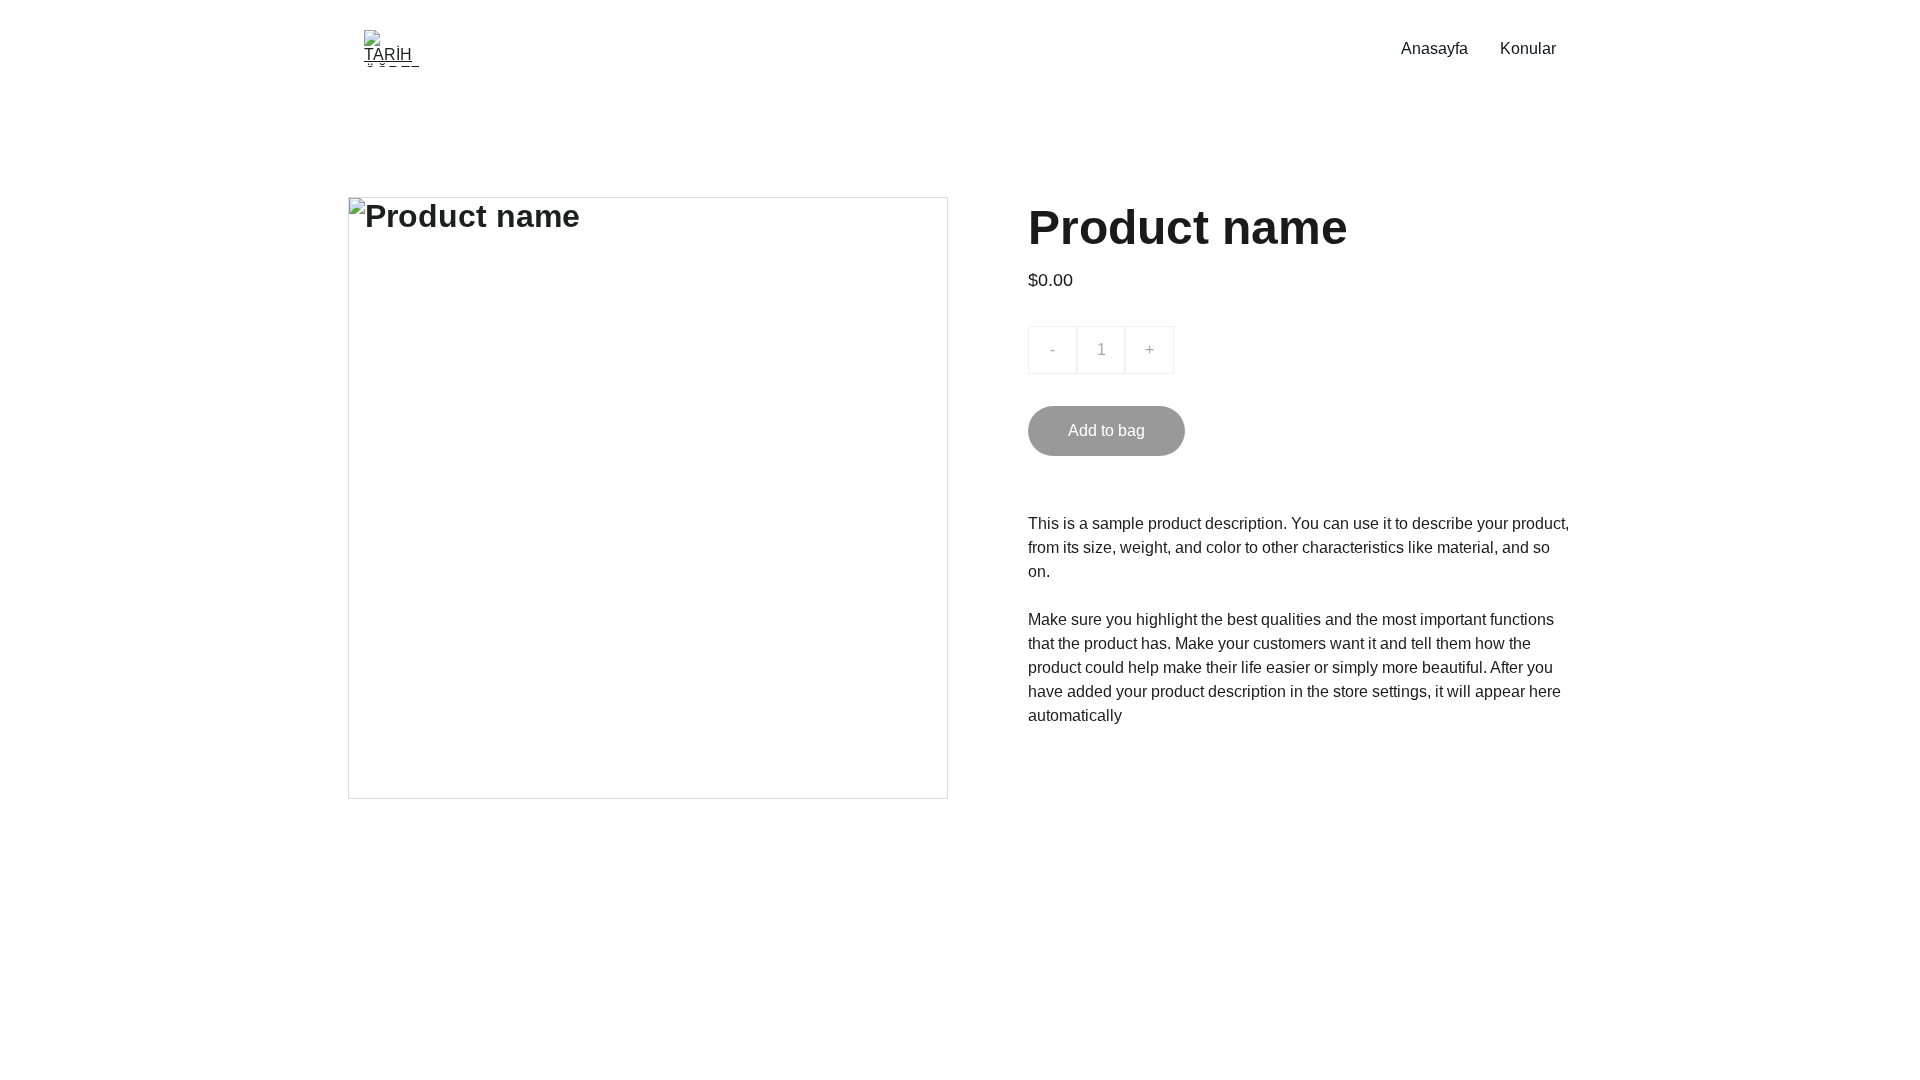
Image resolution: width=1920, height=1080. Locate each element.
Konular (1528, 48)
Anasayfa (1434, 48)
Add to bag (1106, 430)
